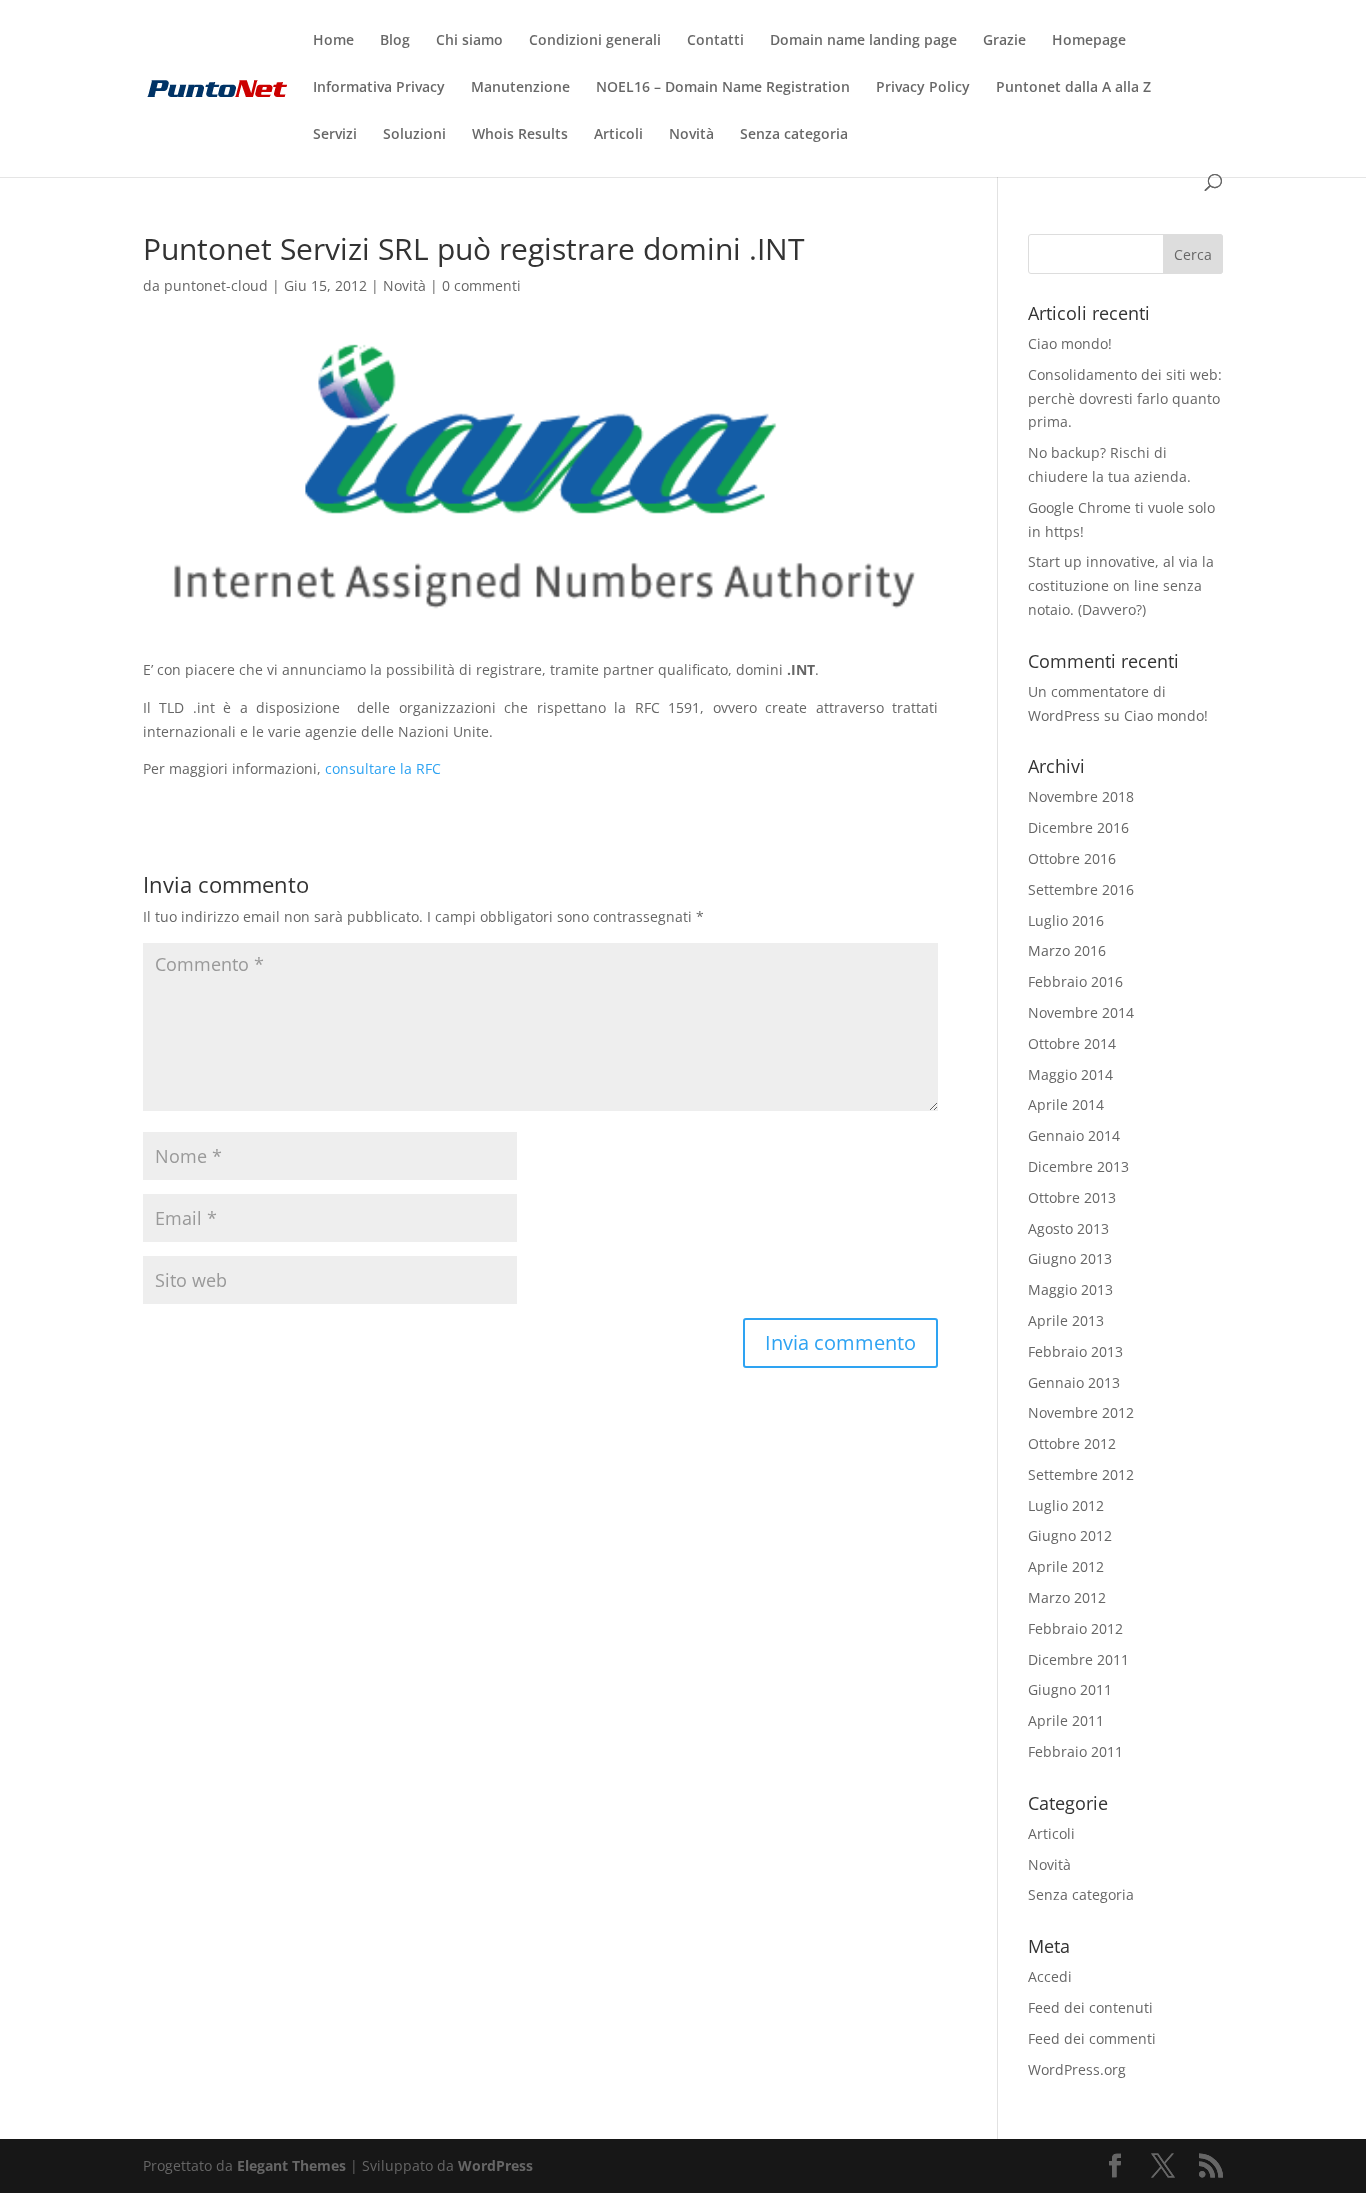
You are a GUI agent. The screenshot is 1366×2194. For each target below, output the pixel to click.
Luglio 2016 (1066, 920)
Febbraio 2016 (1075, 981)
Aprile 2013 (1066, 1320)
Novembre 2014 (1081, 1012)
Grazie (1004, 41)
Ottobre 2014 (1072, 1043)
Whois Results (520, 135)
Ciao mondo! (1070, 343)
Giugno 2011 (1070, 1689)
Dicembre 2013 (1078, 1166)
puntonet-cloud (216, 285)
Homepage (1089, 41)
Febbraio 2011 (1075, 1751)
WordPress (495, 2165)
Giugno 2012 (1070, 1535)
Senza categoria (794, 135)
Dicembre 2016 (1078, 827)
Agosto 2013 (1068, 1228)
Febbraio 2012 (1075, 1628)
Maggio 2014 (1070, 1074)
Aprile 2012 (1066, 1566)
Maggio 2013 (1070, 1289)
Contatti (715, 41)
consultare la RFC (383, 768)
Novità (691, 135)
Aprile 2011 (1066, 1720)
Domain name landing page (863, 41)
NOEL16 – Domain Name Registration (723, 88)
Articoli (618, 135)
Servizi (335, 135)
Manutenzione (520, 88)
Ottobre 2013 (1072, 1197)
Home (333, 41)
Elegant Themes (291, 2165)
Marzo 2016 (1067, 950)
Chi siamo (469, 41)
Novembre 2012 (1081, 1412)
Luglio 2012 (1066, 1505)
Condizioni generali (595, 41)
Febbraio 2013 (1075, 1351)
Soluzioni (414, 135)
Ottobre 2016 (1072, 858)
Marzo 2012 (1067, 1597)
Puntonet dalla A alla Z (1073, 88)
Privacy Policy (923, 88)
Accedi (1050, 1976)
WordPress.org (1077, 2069)
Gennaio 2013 (1074, 1382)
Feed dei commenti (1092, 2038)
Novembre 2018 (1081, 796)
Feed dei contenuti (1090, 2007)
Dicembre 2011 (1078, 1659)
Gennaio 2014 (1074, 1135)
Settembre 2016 (1081, 889)
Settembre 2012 (1081, 1474)
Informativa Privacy (379, 88)
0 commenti (481, 285)
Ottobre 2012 (1072, 1443)
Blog (395, 41)
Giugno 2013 (1070, 1258)
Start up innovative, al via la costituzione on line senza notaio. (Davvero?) (1121, 585)
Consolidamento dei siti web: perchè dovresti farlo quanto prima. (1125, 398)
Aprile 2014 (1066, 1104)
